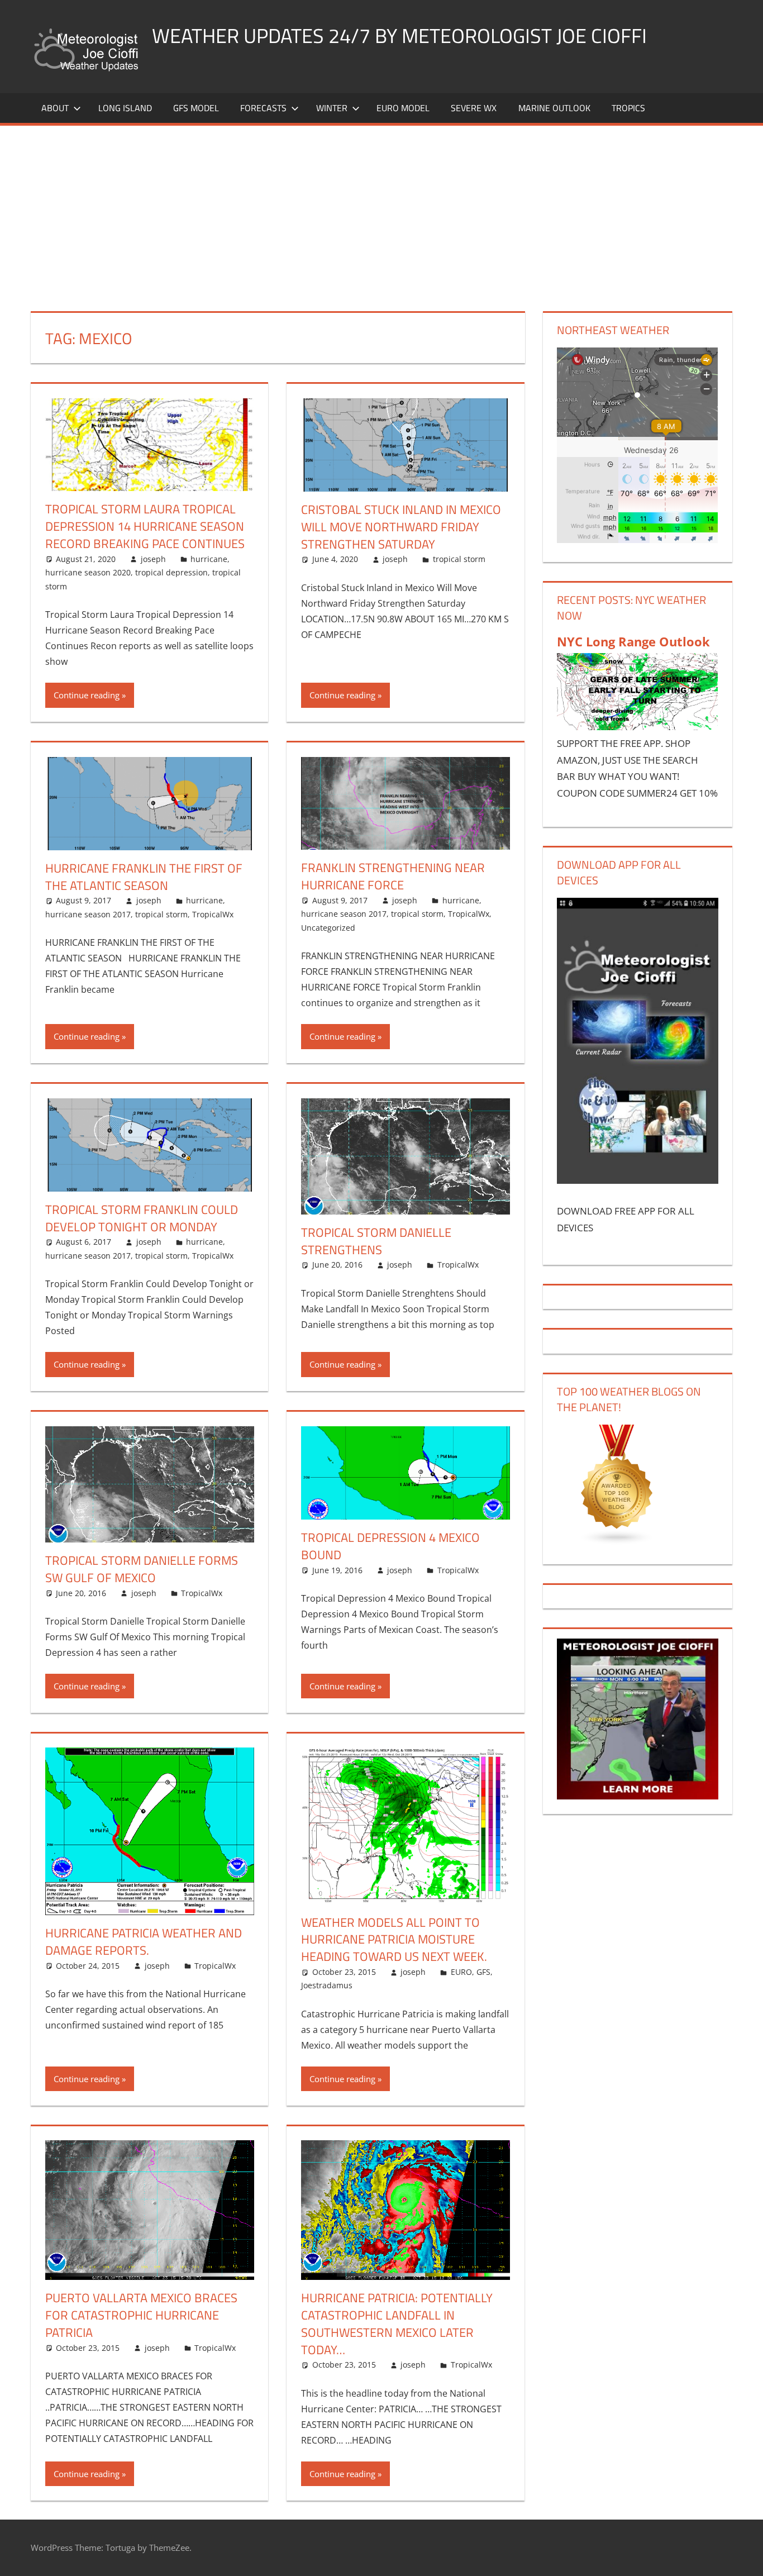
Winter (332, 108)
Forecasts (263, 108)
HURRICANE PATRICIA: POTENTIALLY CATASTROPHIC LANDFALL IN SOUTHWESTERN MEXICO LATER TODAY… (397, 2323)
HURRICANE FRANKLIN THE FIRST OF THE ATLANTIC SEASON (144, 877)
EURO (461, 1972)
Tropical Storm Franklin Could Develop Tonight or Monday (142, 1218)
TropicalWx (213, 914)
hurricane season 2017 (88, 914)
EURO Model (403, 108)
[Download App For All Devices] (637, 1180)
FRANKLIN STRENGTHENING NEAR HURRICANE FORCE (393, 876)
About (55, 108)
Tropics (628, 108)
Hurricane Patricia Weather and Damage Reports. (144, 1942)
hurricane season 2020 (88, 572)
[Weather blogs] (617, 1542)
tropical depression (171, 572)
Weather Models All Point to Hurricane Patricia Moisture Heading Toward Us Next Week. (394, 1940)
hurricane (209, 559)
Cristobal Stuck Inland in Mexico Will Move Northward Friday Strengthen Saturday (401, 527)
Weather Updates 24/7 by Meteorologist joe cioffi (399, 35)
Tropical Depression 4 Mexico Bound (390, 1546)
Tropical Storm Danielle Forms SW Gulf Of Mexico (142, 1569)
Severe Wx (474, 108)
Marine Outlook (554, 108)
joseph (153, 559)
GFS (483, 1972)
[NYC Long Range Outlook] (637, 727)
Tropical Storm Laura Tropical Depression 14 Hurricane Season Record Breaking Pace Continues (145, 526)
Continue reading (87, 695)
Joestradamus (327, 1985)
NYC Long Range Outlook (633, 641)
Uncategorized (328, 928)
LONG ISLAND (125, 108)
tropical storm (459, 559)
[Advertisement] (381, 209)
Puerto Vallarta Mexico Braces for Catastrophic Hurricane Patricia (141, 2315)
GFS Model (196, 108)
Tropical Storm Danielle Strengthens (376, 1241)
